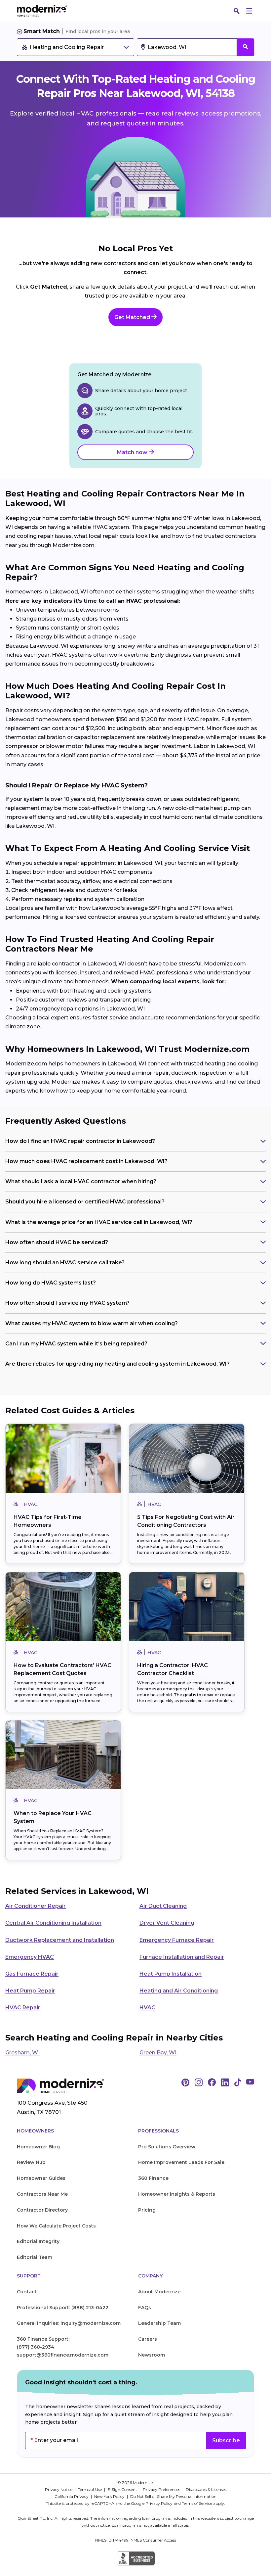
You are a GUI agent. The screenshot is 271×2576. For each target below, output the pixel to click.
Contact (27, 2292)
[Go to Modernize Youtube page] (250, 2083)
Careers (148, 2339)
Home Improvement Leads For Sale (181, 2162)
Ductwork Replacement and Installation (60, 1940)
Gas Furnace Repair (32, 1974)
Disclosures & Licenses (206, 2489)
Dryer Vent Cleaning (167, 1923)
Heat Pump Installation (171, 1974)
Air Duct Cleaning (163, 1906)
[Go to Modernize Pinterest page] (185, 2083)
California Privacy (72, 2496)
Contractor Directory (42, 2210)
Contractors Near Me (42, 2194)
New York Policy (110, 2496)
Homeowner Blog (38, 2147)
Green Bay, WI (158, 2053)
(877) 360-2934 (36, 2347)
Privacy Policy (159, 2503)
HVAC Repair (23, 2008)
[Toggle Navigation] (249, 11)
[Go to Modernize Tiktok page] (238, 2083)
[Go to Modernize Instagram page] (199, 2083)
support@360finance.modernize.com (63, 2355)
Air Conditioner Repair (36, 1906)
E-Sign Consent (123, 2489)
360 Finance (153, 2178)
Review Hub (31, 2162)
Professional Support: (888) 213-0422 (63, 2308)
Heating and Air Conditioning (179, 1991)
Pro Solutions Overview (167, 2147)
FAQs (145, 2308)
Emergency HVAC (30, 1957)
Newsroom (152, 2355)
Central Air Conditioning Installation (53, 1923)
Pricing (147, 2210)
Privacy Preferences (162, 2489)
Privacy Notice (59, 2489)
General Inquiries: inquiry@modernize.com (69, 2323)
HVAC (147, 2008)
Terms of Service (197, 2503)
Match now (133, 452)
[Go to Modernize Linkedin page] (225, 2083)
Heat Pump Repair (30, 1991)
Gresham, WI (22, 2053)
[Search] (237, 11)
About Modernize (159, 2292)
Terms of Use (90, 2489)
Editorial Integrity (38, 2241)
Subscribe (226, 2440)
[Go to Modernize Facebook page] (212, 2083)
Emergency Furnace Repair (177, 1940)
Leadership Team (159, 2323)
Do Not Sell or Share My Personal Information (173, 2496)
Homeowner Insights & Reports (177, 2194)
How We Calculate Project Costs (56, 2226)
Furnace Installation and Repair (182, 1957)
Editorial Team (35, 2257)
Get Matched (133, 317)
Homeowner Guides (41, 2178)
